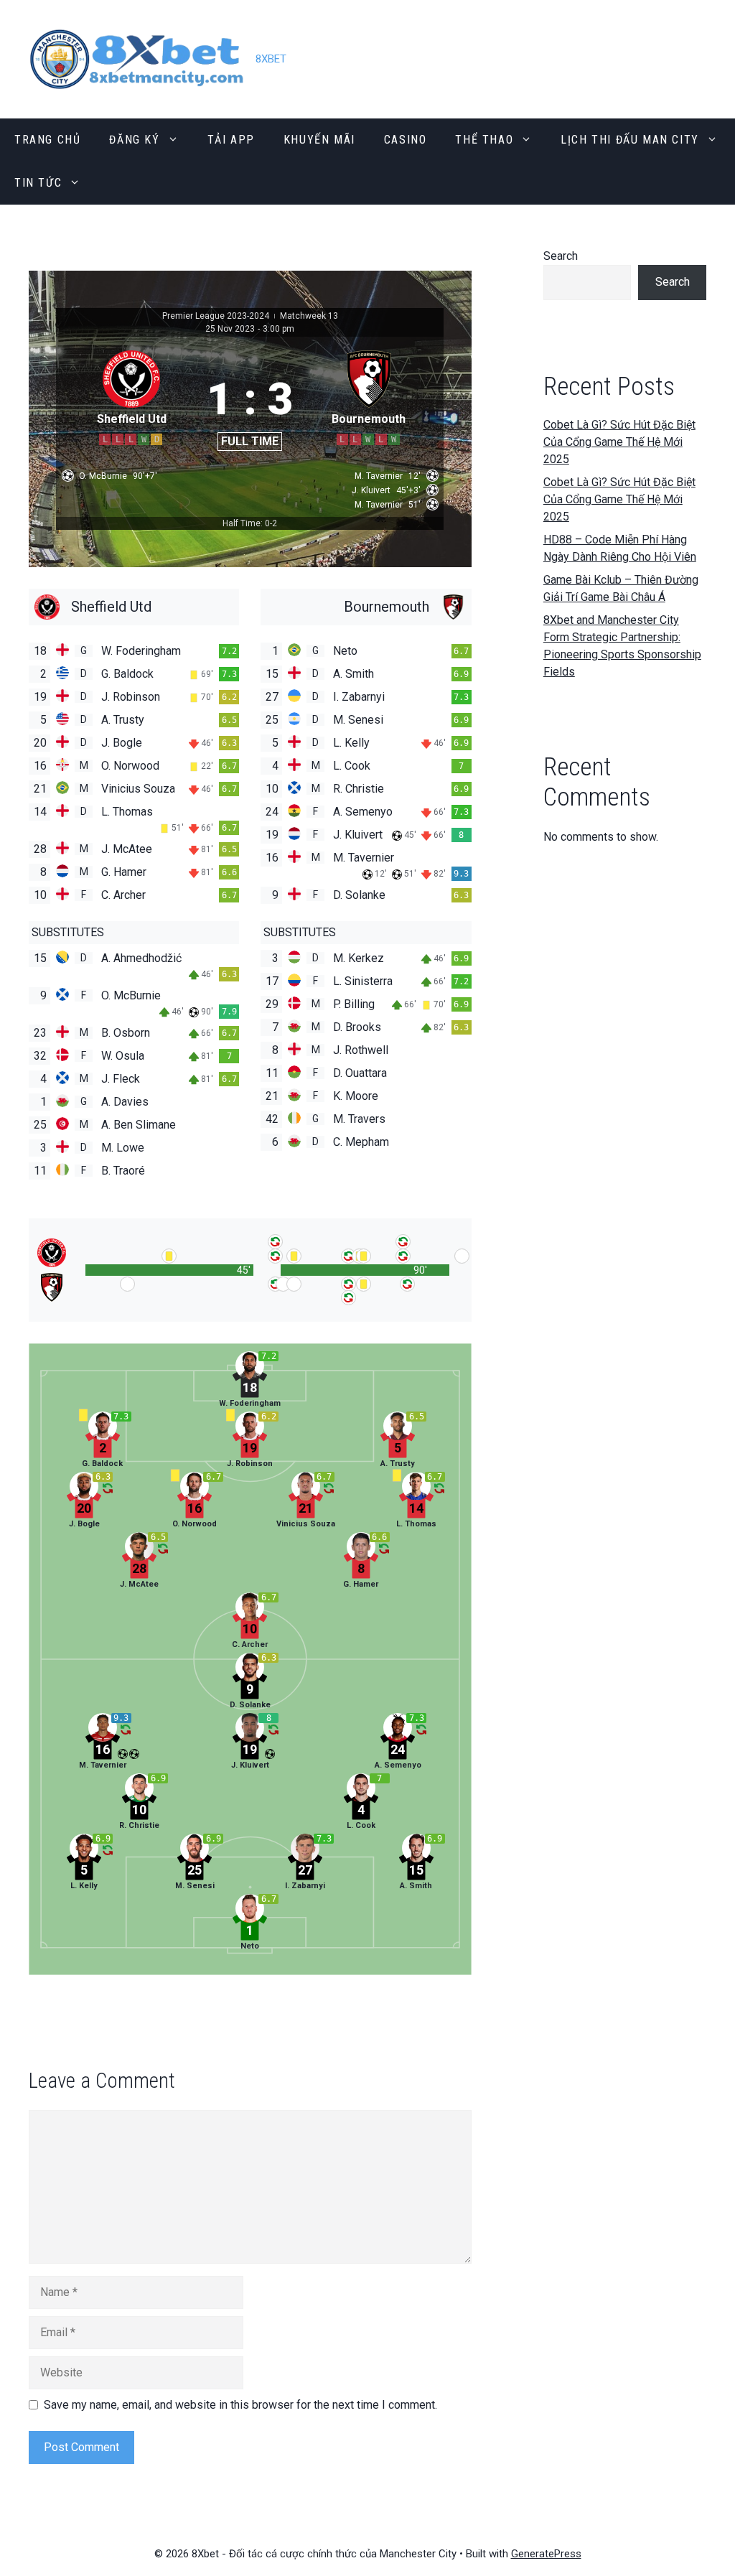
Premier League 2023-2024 (217, 316)
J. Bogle (122, 743)
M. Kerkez (359, 958)
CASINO (406, 140)
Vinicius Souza (138, 789)
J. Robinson (131, 697)
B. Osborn (126, 1033)
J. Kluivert (358, 835)
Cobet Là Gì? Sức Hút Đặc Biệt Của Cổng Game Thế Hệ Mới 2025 (619, 442)
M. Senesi (358, 720)
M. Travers (359, 1119)
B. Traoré (123, 1171)
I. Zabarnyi (359, 697)
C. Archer (123, 895)
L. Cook (352, 766)
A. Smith (354, 674)
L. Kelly (351, 743)
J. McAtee (127, 849)
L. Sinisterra (363, 981)
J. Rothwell (361, 1050)
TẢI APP (231, 140)
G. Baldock (127, 674)
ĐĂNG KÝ (134, 140)
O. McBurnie (131, 995)
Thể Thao (484, 140)
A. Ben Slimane (139, 1125)
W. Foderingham (141, 651)
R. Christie (359, 789)
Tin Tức (38, 183)
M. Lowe (123, 1148)
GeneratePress (546, 2554)
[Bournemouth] (366, 607)
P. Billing (354, 1004)
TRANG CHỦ (47, 140)
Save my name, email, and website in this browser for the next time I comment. (240, 2405)
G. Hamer (124, 872)
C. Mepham (361, 1142)
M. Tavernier (364, 858)
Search (561, 256)
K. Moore (356, 1096)
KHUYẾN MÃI (319, 140)
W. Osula (123, 1056)
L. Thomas (127, 812)
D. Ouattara (360, 1073)
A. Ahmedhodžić (141, 958)
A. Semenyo (363, 812)
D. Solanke (359, 895)
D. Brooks (357, 1027)
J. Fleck (121, 1079)
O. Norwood (130, 766)
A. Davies (125, 1102)
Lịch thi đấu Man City (630, 140)
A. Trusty (123, 720)
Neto (345, 651)
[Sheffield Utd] (134, 607)
